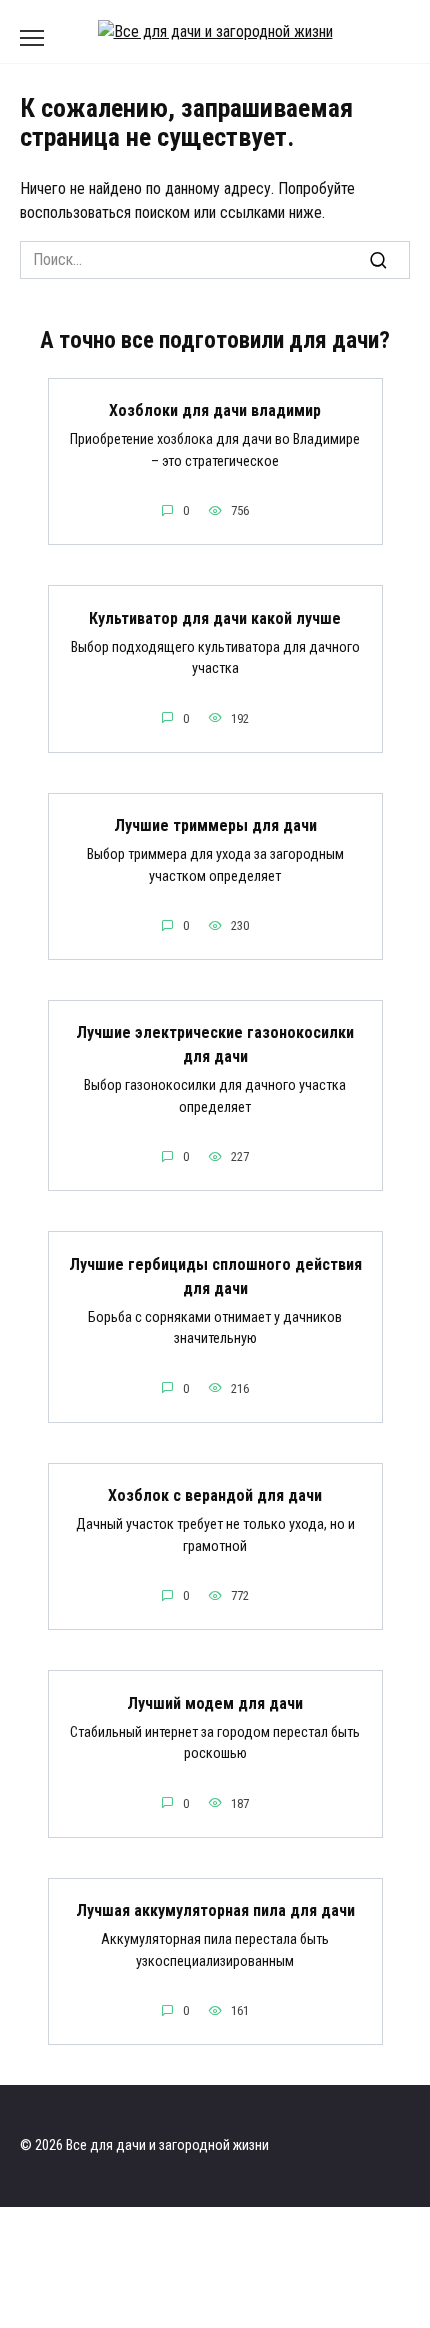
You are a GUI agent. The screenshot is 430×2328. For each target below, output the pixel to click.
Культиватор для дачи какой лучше (215, 617)
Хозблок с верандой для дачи (215, 1495)
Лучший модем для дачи (215, 1702)
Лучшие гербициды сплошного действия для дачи (215, 1275)
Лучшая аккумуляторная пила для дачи (215, 1910)
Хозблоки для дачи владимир (215, 410)
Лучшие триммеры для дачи (215, 825)
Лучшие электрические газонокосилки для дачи (215, 1044)
